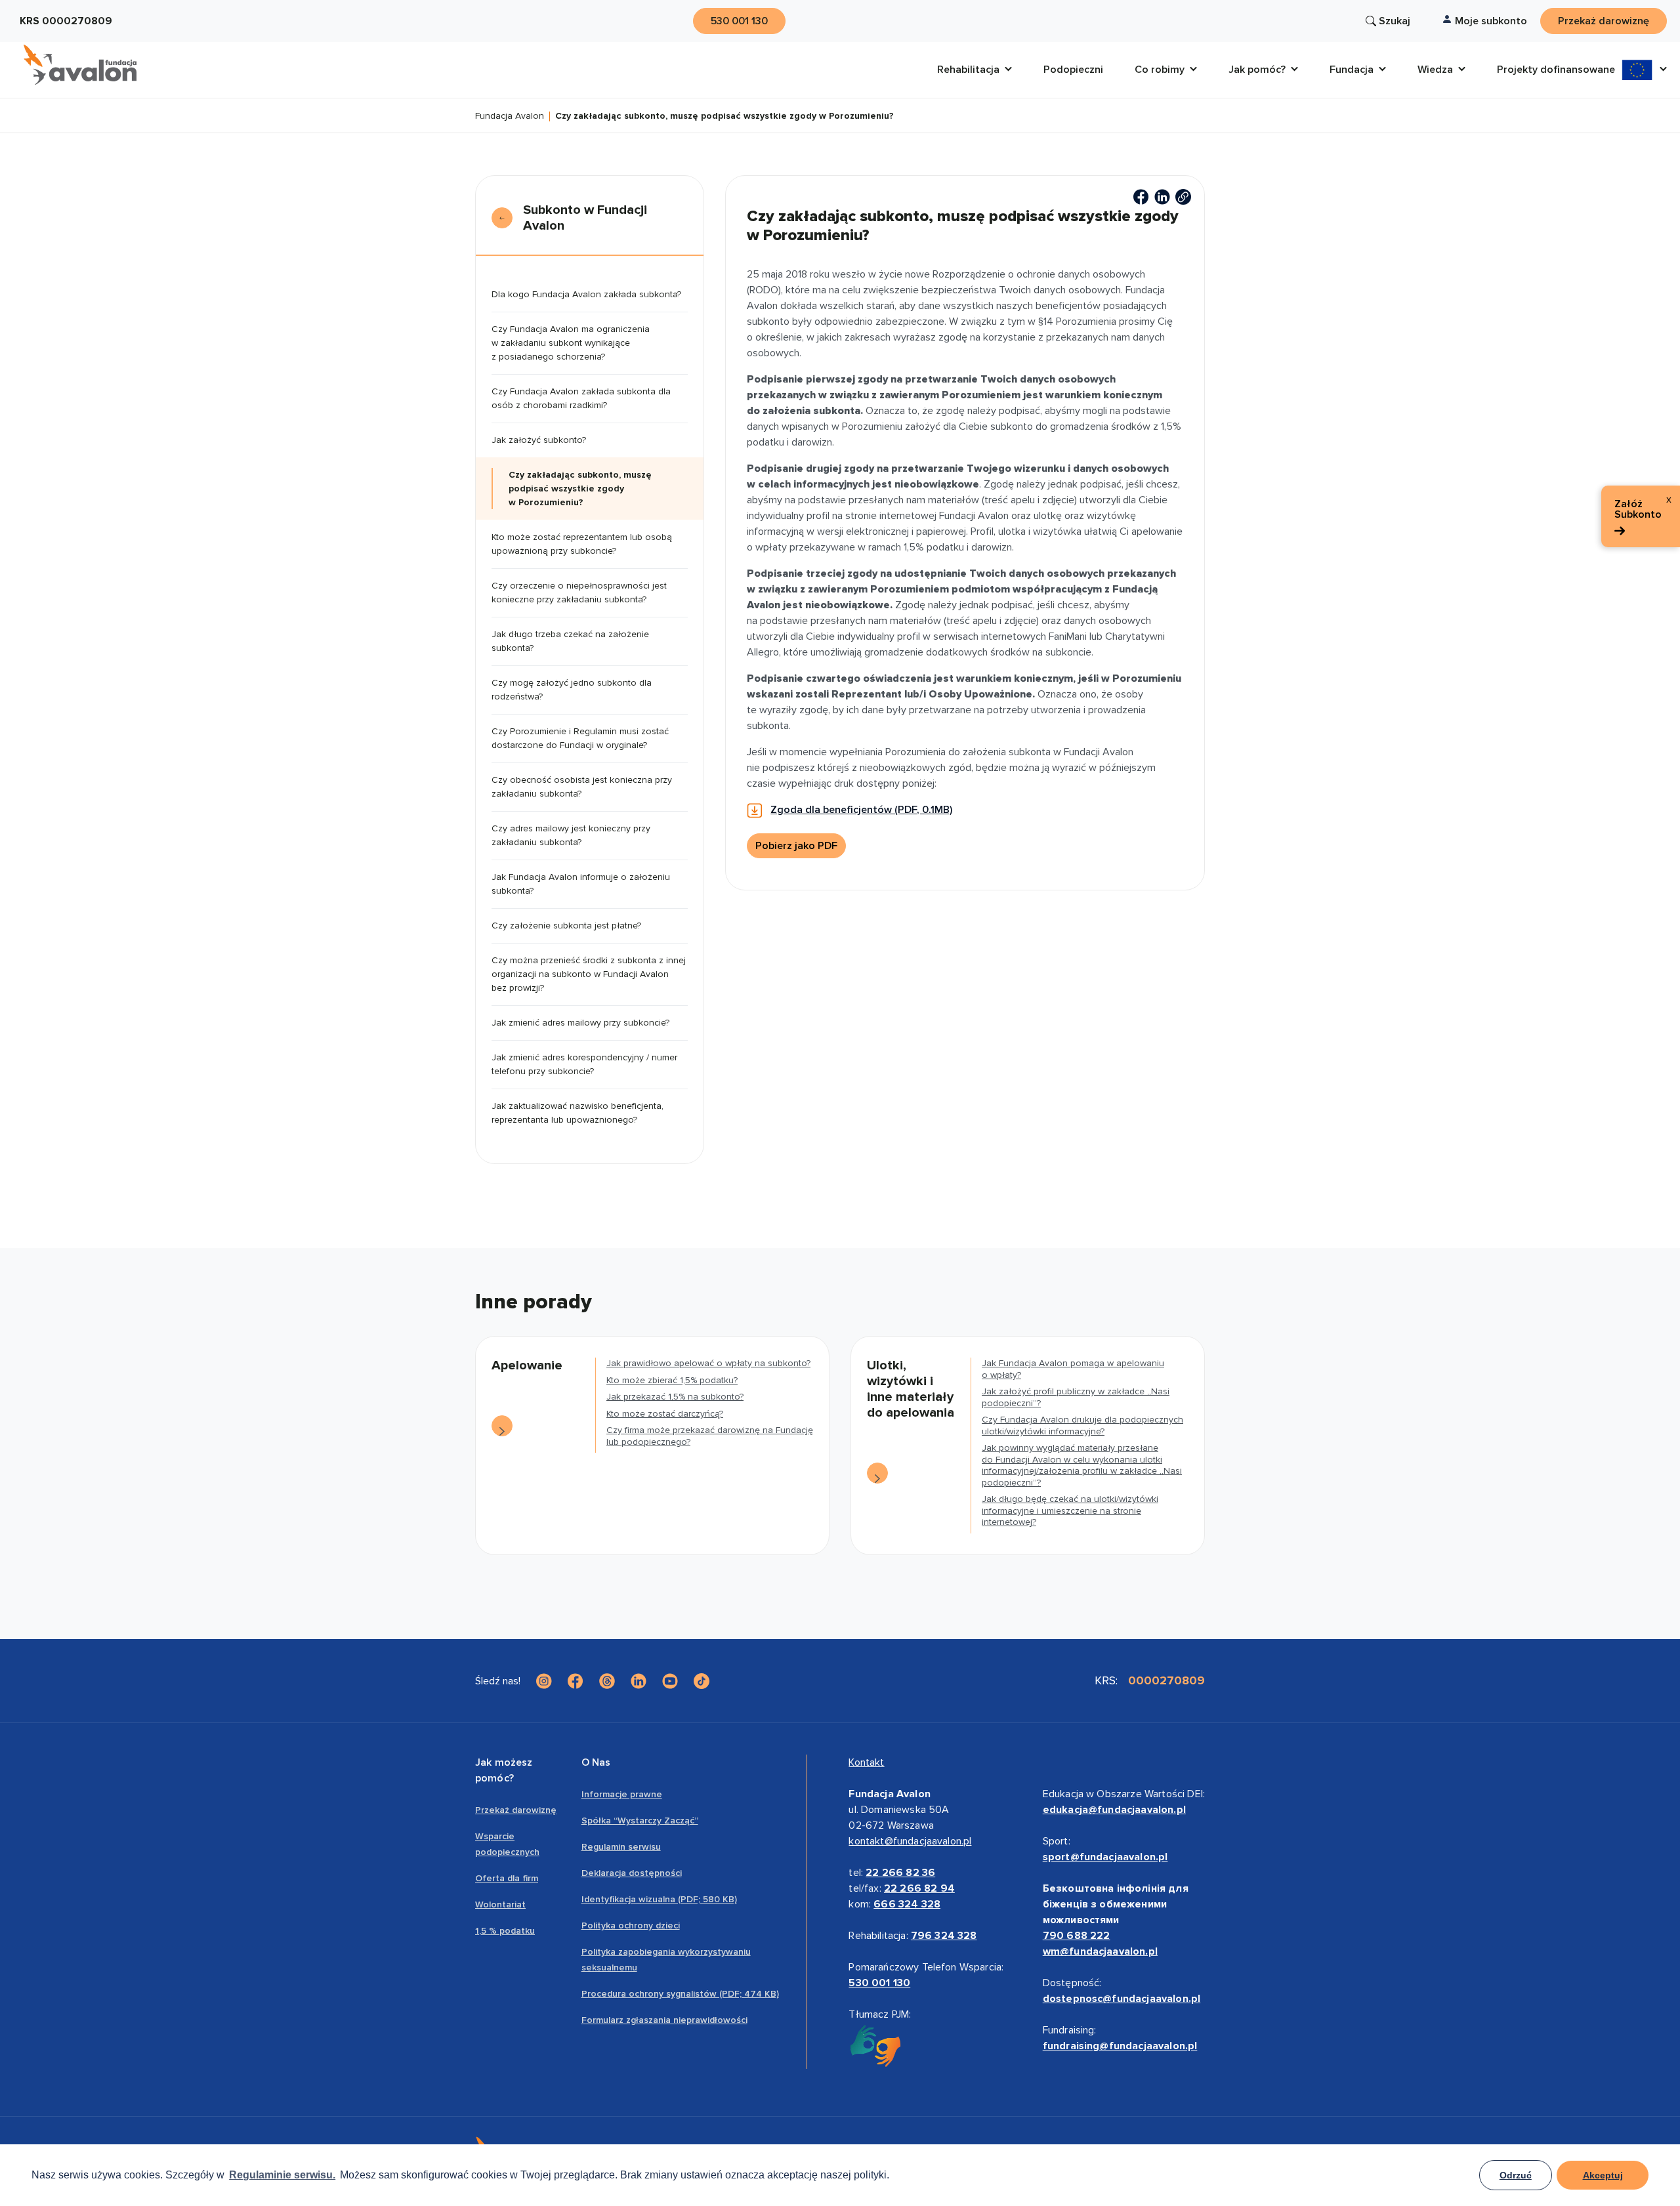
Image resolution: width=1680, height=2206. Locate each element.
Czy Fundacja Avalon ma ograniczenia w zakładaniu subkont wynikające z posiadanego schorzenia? (571, 343)
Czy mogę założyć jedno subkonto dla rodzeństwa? (572, 690)
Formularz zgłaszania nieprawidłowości (664, 2020)
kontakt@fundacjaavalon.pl (910, 1841)
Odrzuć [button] (1516, 2175)
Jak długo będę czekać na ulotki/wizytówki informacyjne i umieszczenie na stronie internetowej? (1070, 1510)
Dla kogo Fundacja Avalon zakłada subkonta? (586, 294)
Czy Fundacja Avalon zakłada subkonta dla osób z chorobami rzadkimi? (581, 398)
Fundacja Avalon (510, 116)
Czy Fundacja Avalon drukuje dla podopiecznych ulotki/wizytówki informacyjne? (1082, 1426)
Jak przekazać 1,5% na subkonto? (675, 1397)
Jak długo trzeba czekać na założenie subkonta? (570, 641)
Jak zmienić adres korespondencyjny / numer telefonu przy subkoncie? (584, 1064)
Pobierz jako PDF (796, 846)
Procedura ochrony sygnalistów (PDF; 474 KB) (680, 1994)
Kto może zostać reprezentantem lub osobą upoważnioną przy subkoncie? (582, 544)
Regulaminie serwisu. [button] (282, 2175)
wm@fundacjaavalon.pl (1100, 1951)
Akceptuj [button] (1603, 2175)
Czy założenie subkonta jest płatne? (566, 926)
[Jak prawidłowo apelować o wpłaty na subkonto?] (502, 1426)
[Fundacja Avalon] (80, 65)
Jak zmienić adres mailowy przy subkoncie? (580, 1023)
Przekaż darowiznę (516, 1810)
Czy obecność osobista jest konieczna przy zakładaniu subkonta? (582, 787)
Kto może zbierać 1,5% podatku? (672, 1380)
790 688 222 (1077, 1936)
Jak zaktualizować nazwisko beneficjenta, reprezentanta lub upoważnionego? (577, 1113)
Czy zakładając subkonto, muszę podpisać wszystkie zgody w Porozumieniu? (580, 489)
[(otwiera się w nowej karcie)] (1141, 197)
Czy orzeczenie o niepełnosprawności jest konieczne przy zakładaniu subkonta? (579, 593)
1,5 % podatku (505, 1931)
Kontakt (866, 1762)
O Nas (596, 1762)
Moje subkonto (1491, 21)
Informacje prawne (622, 1794)
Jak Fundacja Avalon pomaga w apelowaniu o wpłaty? (1073, 1369)
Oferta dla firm (507, 1878)
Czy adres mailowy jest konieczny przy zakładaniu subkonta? (571, 835)
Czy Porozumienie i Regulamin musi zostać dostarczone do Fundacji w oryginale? (580, 738)
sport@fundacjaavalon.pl (1105, 1857)
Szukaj (1395, 21)
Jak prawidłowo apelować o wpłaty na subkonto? (708, 1363)
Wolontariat (500, 1904)
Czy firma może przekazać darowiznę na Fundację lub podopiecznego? (710, 1436)
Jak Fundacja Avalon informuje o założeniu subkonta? (581, 884)
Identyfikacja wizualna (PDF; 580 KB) (659, 1899)
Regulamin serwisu (621, 1847)
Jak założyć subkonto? (539, 440)
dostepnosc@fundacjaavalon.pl (1122, 1999)
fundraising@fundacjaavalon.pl (1120, 2046)
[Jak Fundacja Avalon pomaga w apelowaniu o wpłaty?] (877, 1473)
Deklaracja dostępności (632, 1873)
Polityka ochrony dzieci (631, 1925)
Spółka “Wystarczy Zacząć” (640, 1821)
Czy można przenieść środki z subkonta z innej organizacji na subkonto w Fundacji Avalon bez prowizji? (589, 974)
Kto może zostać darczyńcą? (665, 1414)
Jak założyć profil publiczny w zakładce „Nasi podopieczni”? (1076, 1397)
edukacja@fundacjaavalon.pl (1114, 1810)
